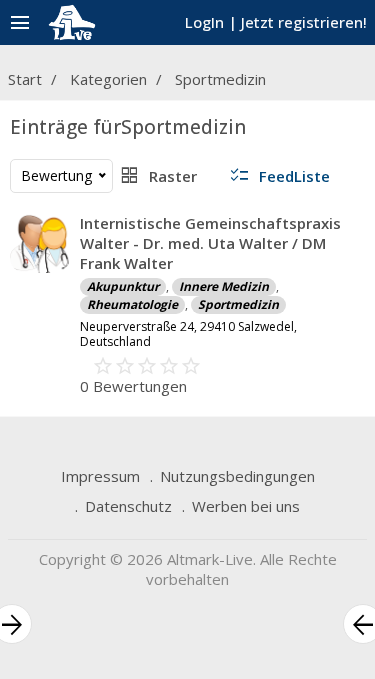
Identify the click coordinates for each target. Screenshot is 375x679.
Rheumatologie (132, 304)
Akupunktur (123, 286)
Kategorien (108, 79)
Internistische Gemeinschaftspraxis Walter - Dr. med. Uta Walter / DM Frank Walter (210, 243)
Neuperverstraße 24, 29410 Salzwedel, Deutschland (188, 334)
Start (25, 79)
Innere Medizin (224, 286)
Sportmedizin (220, 79)
